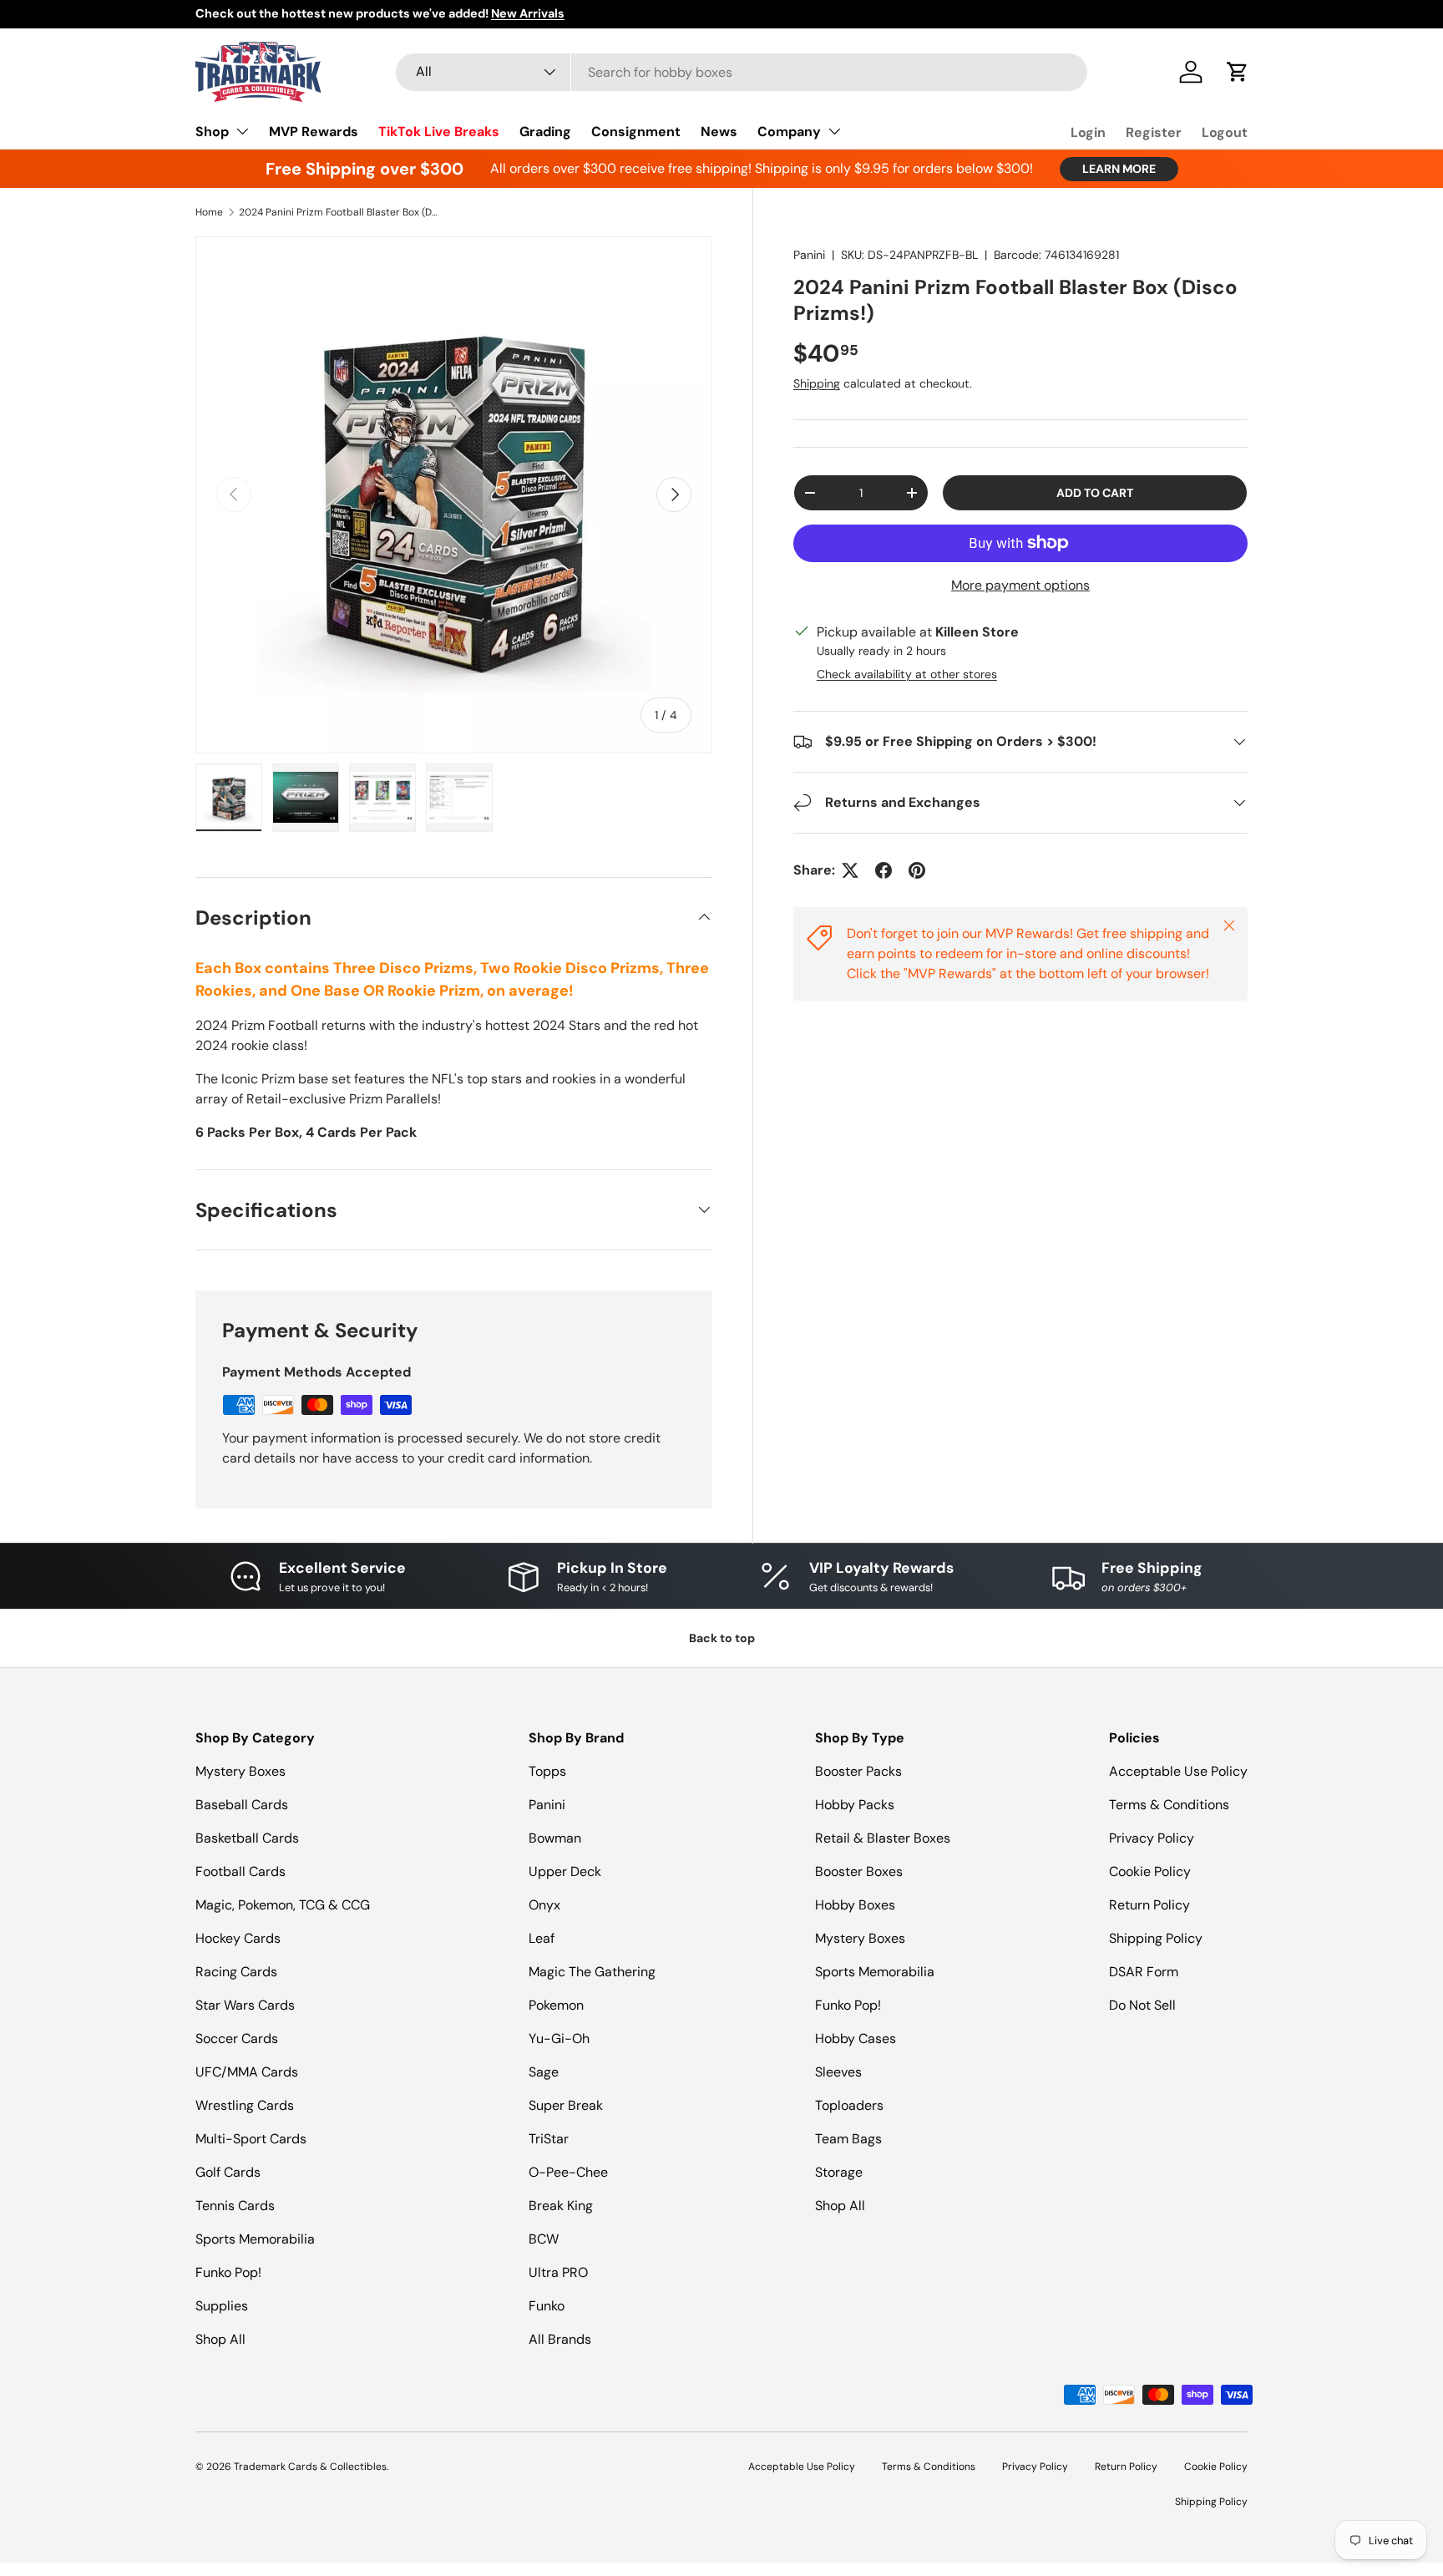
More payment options (1020, 585)
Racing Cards (236, 1972)
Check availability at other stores (907, 674)
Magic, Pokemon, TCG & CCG (283, 1905)
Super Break (566, 2105)
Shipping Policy (1156, 1938)
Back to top (722, 1638)
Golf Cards (228, 2172)
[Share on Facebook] (884, 870)
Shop (212, 132)
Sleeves (838, 2072)
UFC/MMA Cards (247, 2072)
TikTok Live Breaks (439, 132)
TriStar (549, 2139)
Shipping (817, 383)
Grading (545, 132)
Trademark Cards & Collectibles (310, 2467)
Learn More (1119, 169)
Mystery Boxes (240, 1771)
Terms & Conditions (1169, 1805)
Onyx (544, 1905)
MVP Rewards (314, 132)
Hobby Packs (855, 1805)
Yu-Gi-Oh (559, 2038)
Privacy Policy (1152, 1838)
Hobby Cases (856, 2038)
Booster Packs (858, 1771)
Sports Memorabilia (255, 2239)
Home (209, 212)
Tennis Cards (235, 2206)
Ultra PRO (558, 2272)
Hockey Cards (238, 1938)
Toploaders (849, 2105)
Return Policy (1149, 1905)
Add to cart (1095, 493)
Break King (561, 2206)
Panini (809, 255)
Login (1088, 132)
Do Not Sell (1142, 2005)
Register (1154, 132)
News (719, 132)
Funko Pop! (228, 2272)
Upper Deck (565, 1871)
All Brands (560, 2339)
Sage (544, 2072)
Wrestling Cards (245, 2105)
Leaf (542, 1938)
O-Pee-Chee (568, 2172)
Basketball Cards (247, 1838)
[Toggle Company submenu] (834, 131)
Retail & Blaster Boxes (883, 1838)
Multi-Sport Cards (251, 2139)
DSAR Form (1144, 1972)
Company (789, 132)
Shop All (220, 2339)
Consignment (636, 132)
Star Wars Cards (245, 2005)
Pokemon (556, 2005)
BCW (544, 2239)
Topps (547, 1771)
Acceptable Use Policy (1178, 1771)
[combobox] (742, 72)
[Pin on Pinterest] (917, 870)
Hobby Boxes (855, 1905)
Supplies (222, 2306)
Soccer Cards (237, 2038)
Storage (839, 2172)
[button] (1238, 72)
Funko (547, 2306)
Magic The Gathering (592, 1972)
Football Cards (240, 1871)
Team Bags (848, 2139)
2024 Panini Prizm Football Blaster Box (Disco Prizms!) (339, 212)
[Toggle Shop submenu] (242, 131)
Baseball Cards (242, 1805)
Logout (1225, 132)
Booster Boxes (859, 1871)
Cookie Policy (1150, 1871)
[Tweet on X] (850, 870)
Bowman (555, 1838)
